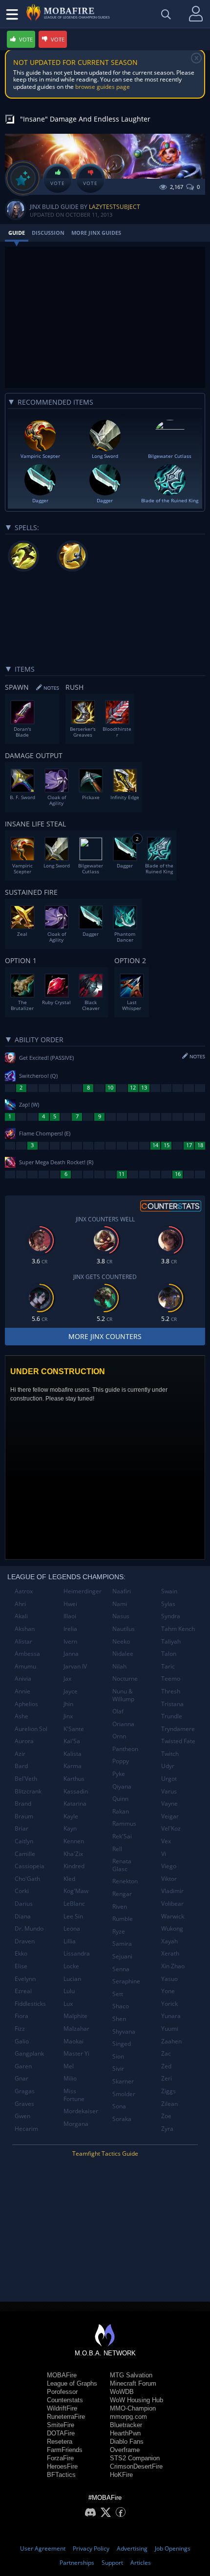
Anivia (23, 1679)
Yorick (169, 2004)
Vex (166, 1841)
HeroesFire (62, 2466)
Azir (20, 1754)
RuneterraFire (66, 2417)
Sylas (168, 1604)
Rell (117, 1849)
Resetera (60, 2442)
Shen (119, 2019)
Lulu (69, 1991)
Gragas (25, 2091)
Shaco (121, 2006)
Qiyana (122, 1786)
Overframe (125, 2450)
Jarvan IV (75, 1666)
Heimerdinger (83, 1591)
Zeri (167, 2078)
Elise (21, 1966)
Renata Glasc (122, 1865)
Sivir (118, 2069)
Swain (169, 1591)
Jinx (68, 1716)
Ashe (21, 1716)
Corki (22, 1891)
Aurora (24, 1741)
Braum (24, 1816)
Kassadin (76, 1791)
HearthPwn (125, 2433)
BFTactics (61, 2475)
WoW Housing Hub (136, 2400)
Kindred (74, 1866)
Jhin (68, 1704)
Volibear (172, 1904)
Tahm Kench (178, 1629)
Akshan (25, 1629)
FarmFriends (65, 2450)
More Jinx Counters (105, 1336)
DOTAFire (61, 2433)
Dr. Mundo (29, 1928)
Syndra (171, 1616)
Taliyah (171, 1641)
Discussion (48, 233)
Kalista (73, 1754)
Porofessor (62, 2392)
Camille (25, 1854)
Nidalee (123, 1654)
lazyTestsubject (115, 207)
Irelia (70, 1629)
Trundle (172, 1716)
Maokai (73, 2041)
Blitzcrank (28, 1791)
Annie (22, 1691)
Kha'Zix (73, 1854)
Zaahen (171, 2041)
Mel (69, 2066)
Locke (71, 1966)
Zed (166, 2066)
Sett (118, 1994)
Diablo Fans (127, 2442)
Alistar (23, 1641)
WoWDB (122, 2392)
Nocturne (125, 1679)
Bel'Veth (26, 1779)
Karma (73, 1766)
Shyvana (124, 2031)
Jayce (71, 1691)
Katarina (75, 1803)
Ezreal (23, 1991)
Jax (67, 1679)
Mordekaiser (81, 2111)
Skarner (123, 2081)
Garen (23, 2066)
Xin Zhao (173, 1966)
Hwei (70, 1604)
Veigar (170, 1816)
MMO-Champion (133, 2408)
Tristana (172, 1704)
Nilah (119, 1666)
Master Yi (76, 2053)
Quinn (120, 1799)
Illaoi (70, 1616)
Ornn (119, 1736)
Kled (69, 1879)
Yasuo (169, 1979)
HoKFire (121, 2475)
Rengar (122, 1894)
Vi (164, 1854)
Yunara (171, 2016)
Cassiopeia (30, 1866)
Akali (21, 1616)
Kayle (71, 1816)
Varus (169, 1791)
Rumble (123, 1919)
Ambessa (27, 1654)
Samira (122, 1944)
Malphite (75, 2016)
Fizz (20, 2029)
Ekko (21, 1953)
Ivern (70, 1641)
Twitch (170, 1754)
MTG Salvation (131, 2375)
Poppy (121, 1761)
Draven (25, 1941)
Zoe (166, 2116)
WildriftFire (62, 2408)
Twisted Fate (178, 1741)
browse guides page (103, 87)
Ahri (20, 1604)
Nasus (121, 1616)
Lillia (70, 1941)
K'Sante (74, 1729)
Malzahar (76, 2029)
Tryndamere (178, 1729)
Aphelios (26, 1704)
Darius (24, 1904)
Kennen (74, 1841)
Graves (24, 2104)
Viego (169, 1866)
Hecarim (26, 2129)
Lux (68, 2004)
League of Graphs (72, 2383)
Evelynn (25, 1979)
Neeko (121, 1641)
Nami (120, 1604)
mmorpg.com (128, 2417)
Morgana (76, 2124)
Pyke (119, 1774)
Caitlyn (24, 1841)
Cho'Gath (27, 1879)
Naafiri (122, 1591)
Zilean (169, 2104)
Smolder (124, 2094)
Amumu (25, 1666)
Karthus (74, 1779)
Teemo (171, 1679)
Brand (23, 1803)
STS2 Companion (135, 2458)
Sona (119, 2106)
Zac (166, 2053)
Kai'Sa (72, 1741)
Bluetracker (126, 2425)
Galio (22, 2041)
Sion (118, 2056)
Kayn (70, 1828)
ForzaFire (60, 2458)
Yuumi (170, 2029)
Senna (121, 1969)
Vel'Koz (171, 1828)
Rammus (124, 1824)
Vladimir (172, 1891)
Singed (122, 2044)
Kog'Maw (76, 1891)
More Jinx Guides (96, 233)
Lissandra (77, 1953)
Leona (72, 1928)
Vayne (169, 1803)
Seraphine (126, 1981)
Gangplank (29, 2053)
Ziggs (168, 2091)
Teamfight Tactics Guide (105, 2154)
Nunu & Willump (123, 1695)
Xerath (170, 1953)
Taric (168, 1666)
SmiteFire (61, 2425)
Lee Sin (73, 1916)
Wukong (172, 1928)
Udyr (168, 1766)
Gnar (21, 2078)
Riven (120, 1906)
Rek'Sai (122, 1836)
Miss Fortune (74, 2095)
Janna (71, 1654)
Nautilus (124, 1629)
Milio (70, 2078)
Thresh (171, 1691)
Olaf (118, 1711)
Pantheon (125, 1749)
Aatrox (24, 1591)
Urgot (169, 1779)
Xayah (169, 1941)
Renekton (125, 1881)
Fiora (21, 2016)
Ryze (119, 1931)
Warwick (173, 1916)
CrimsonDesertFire (136, 2466)
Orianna (123, 1724)
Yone (168, 1991)
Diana (23, 1916)
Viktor (169, 1879)
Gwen (22, 2116)
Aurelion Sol (31, 1729)
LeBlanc (74, 1904)
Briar (21, 1828)
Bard (21, 1766)
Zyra (167, 2129)
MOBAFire (62, 2375)
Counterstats (65, 2400)
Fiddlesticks (30, 2004)
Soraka (122, 2119)
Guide (17, 233)
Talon (169, 1654)
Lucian (72, 1979)
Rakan (121, 1811)
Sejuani (122, 1956)
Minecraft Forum (133, 2383)
